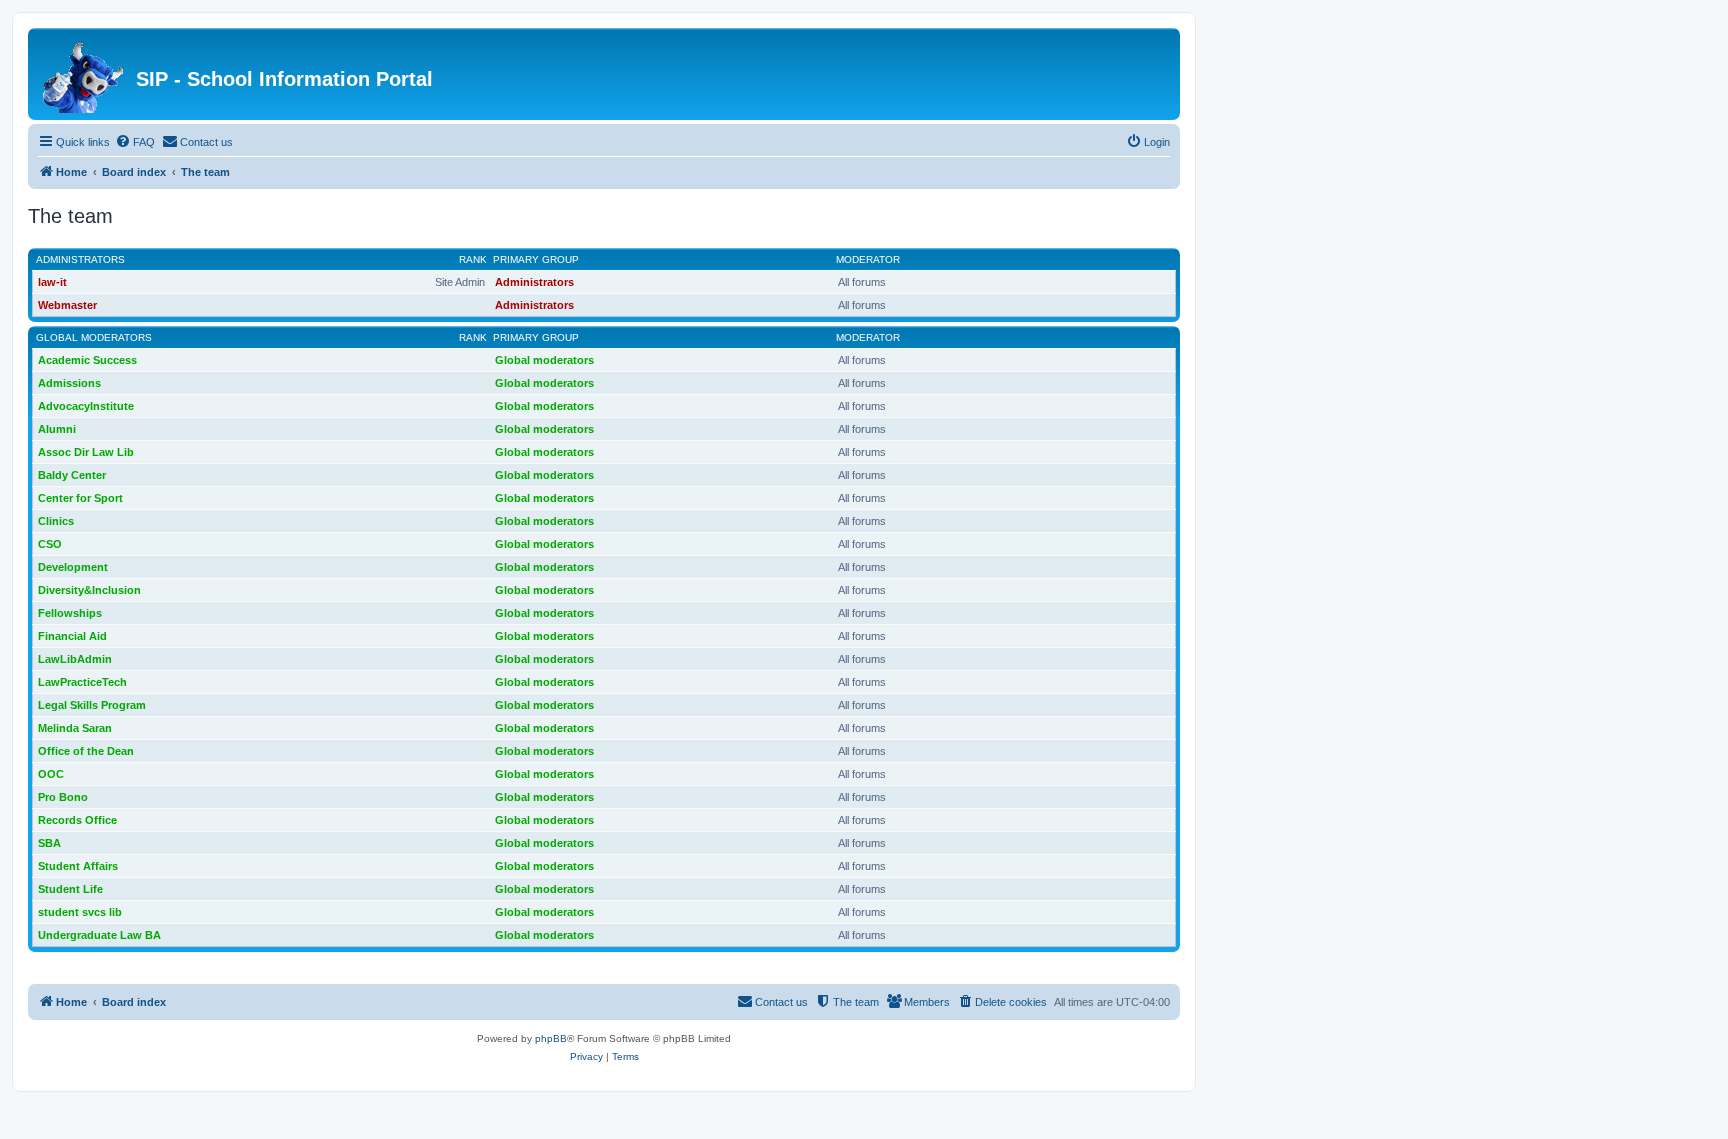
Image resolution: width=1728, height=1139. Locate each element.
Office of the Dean (86, 751)
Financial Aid (72, 636)
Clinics (56, 521)
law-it (52, 282)
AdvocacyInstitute (86, 406)
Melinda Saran (75, 728)
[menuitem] (135, 142)
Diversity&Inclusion (89, 590)
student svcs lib (80, 912)
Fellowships (70, 613)
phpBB (551, 1038)
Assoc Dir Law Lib (86, 452)
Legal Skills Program (92, 705)
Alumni (57, 429)
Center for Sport (80, 498)
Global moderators (94, 337)
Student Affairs (78, 866)
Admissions (69, 383)
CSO (50, 544)
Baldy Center (72, 475)
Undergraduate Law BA (99, 935)
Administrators (80, 259)
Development (73, 567)
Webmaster (67, 305)
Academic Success (87, 360)
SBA (49, 843)
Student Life (70, 889)
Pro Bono (63, 797)
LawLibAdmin (75, 659)
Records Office (77, 820)
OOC (51, 774)
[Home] (84, 74)
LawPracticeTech (82, 682)
